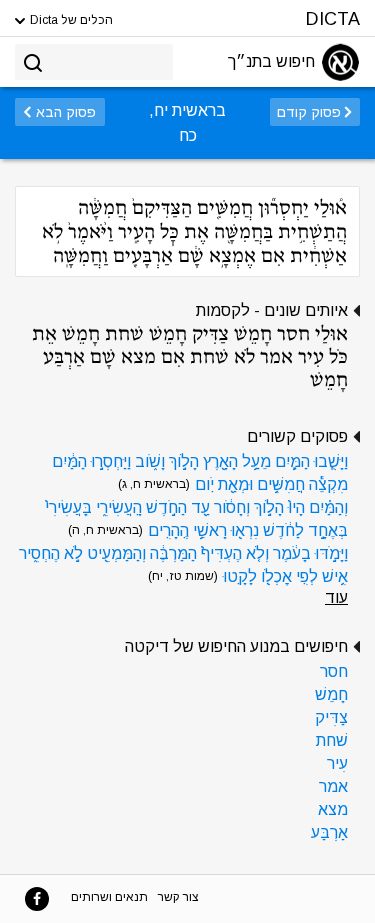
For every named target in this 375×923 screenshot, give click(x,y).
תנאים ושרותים (109, 897)
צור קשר (178, 897)
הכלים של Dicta (70, 20)
